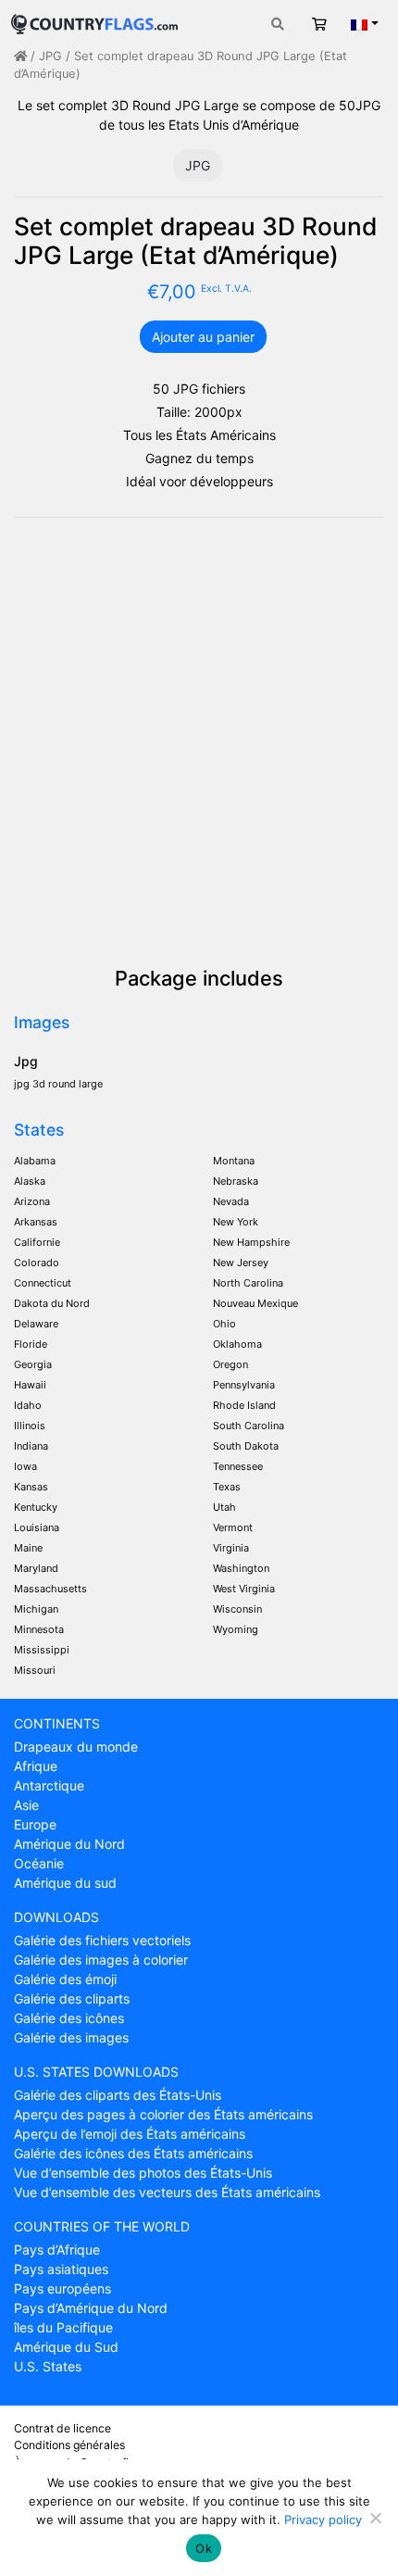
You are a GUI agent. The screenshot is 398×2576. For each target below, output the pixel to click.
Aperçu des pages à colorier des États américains (163, 2114)
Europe (35, 1824)
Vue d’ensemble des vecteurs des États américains (167, 2192)
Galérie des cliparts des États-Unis (118, 2095)
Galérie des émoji (65, 1979)
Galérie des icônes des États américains (133, 2153)
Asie (26, 1805)
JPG (50, 56)
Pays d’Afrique (57, 2249)
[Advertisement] (199, 741)
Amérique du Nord (69, 1844)
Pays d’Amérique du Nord (91, 2308)
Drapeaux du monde (76, 1747)
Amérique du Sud (66, 2347)
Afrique (36, 1766)
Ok (204, 2548)
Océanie (39, 1863)
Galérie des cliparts (72, 1998)
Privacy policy (323, 2519)
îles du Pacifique (63, 2327)
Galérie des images (71, 2037)
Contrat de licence (62, 2428)
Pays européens (62, 2288)
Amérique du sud (65, 1883)
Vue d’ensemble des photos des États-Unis (143, 2173)
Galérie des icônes (69, 2018)
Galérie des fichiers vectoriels (102, 1940)
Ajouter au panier (203, 337)
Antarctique (49, 1785)
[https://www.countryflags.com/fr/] (94, 22)
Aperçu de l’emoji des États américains (130, 2134)
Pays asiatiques (61, 2269)
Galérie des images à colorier (101, 1960)
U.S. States (48, 2366)
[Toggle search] (278, 24)
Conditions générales (69, 2445)
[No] (375, 2518)
